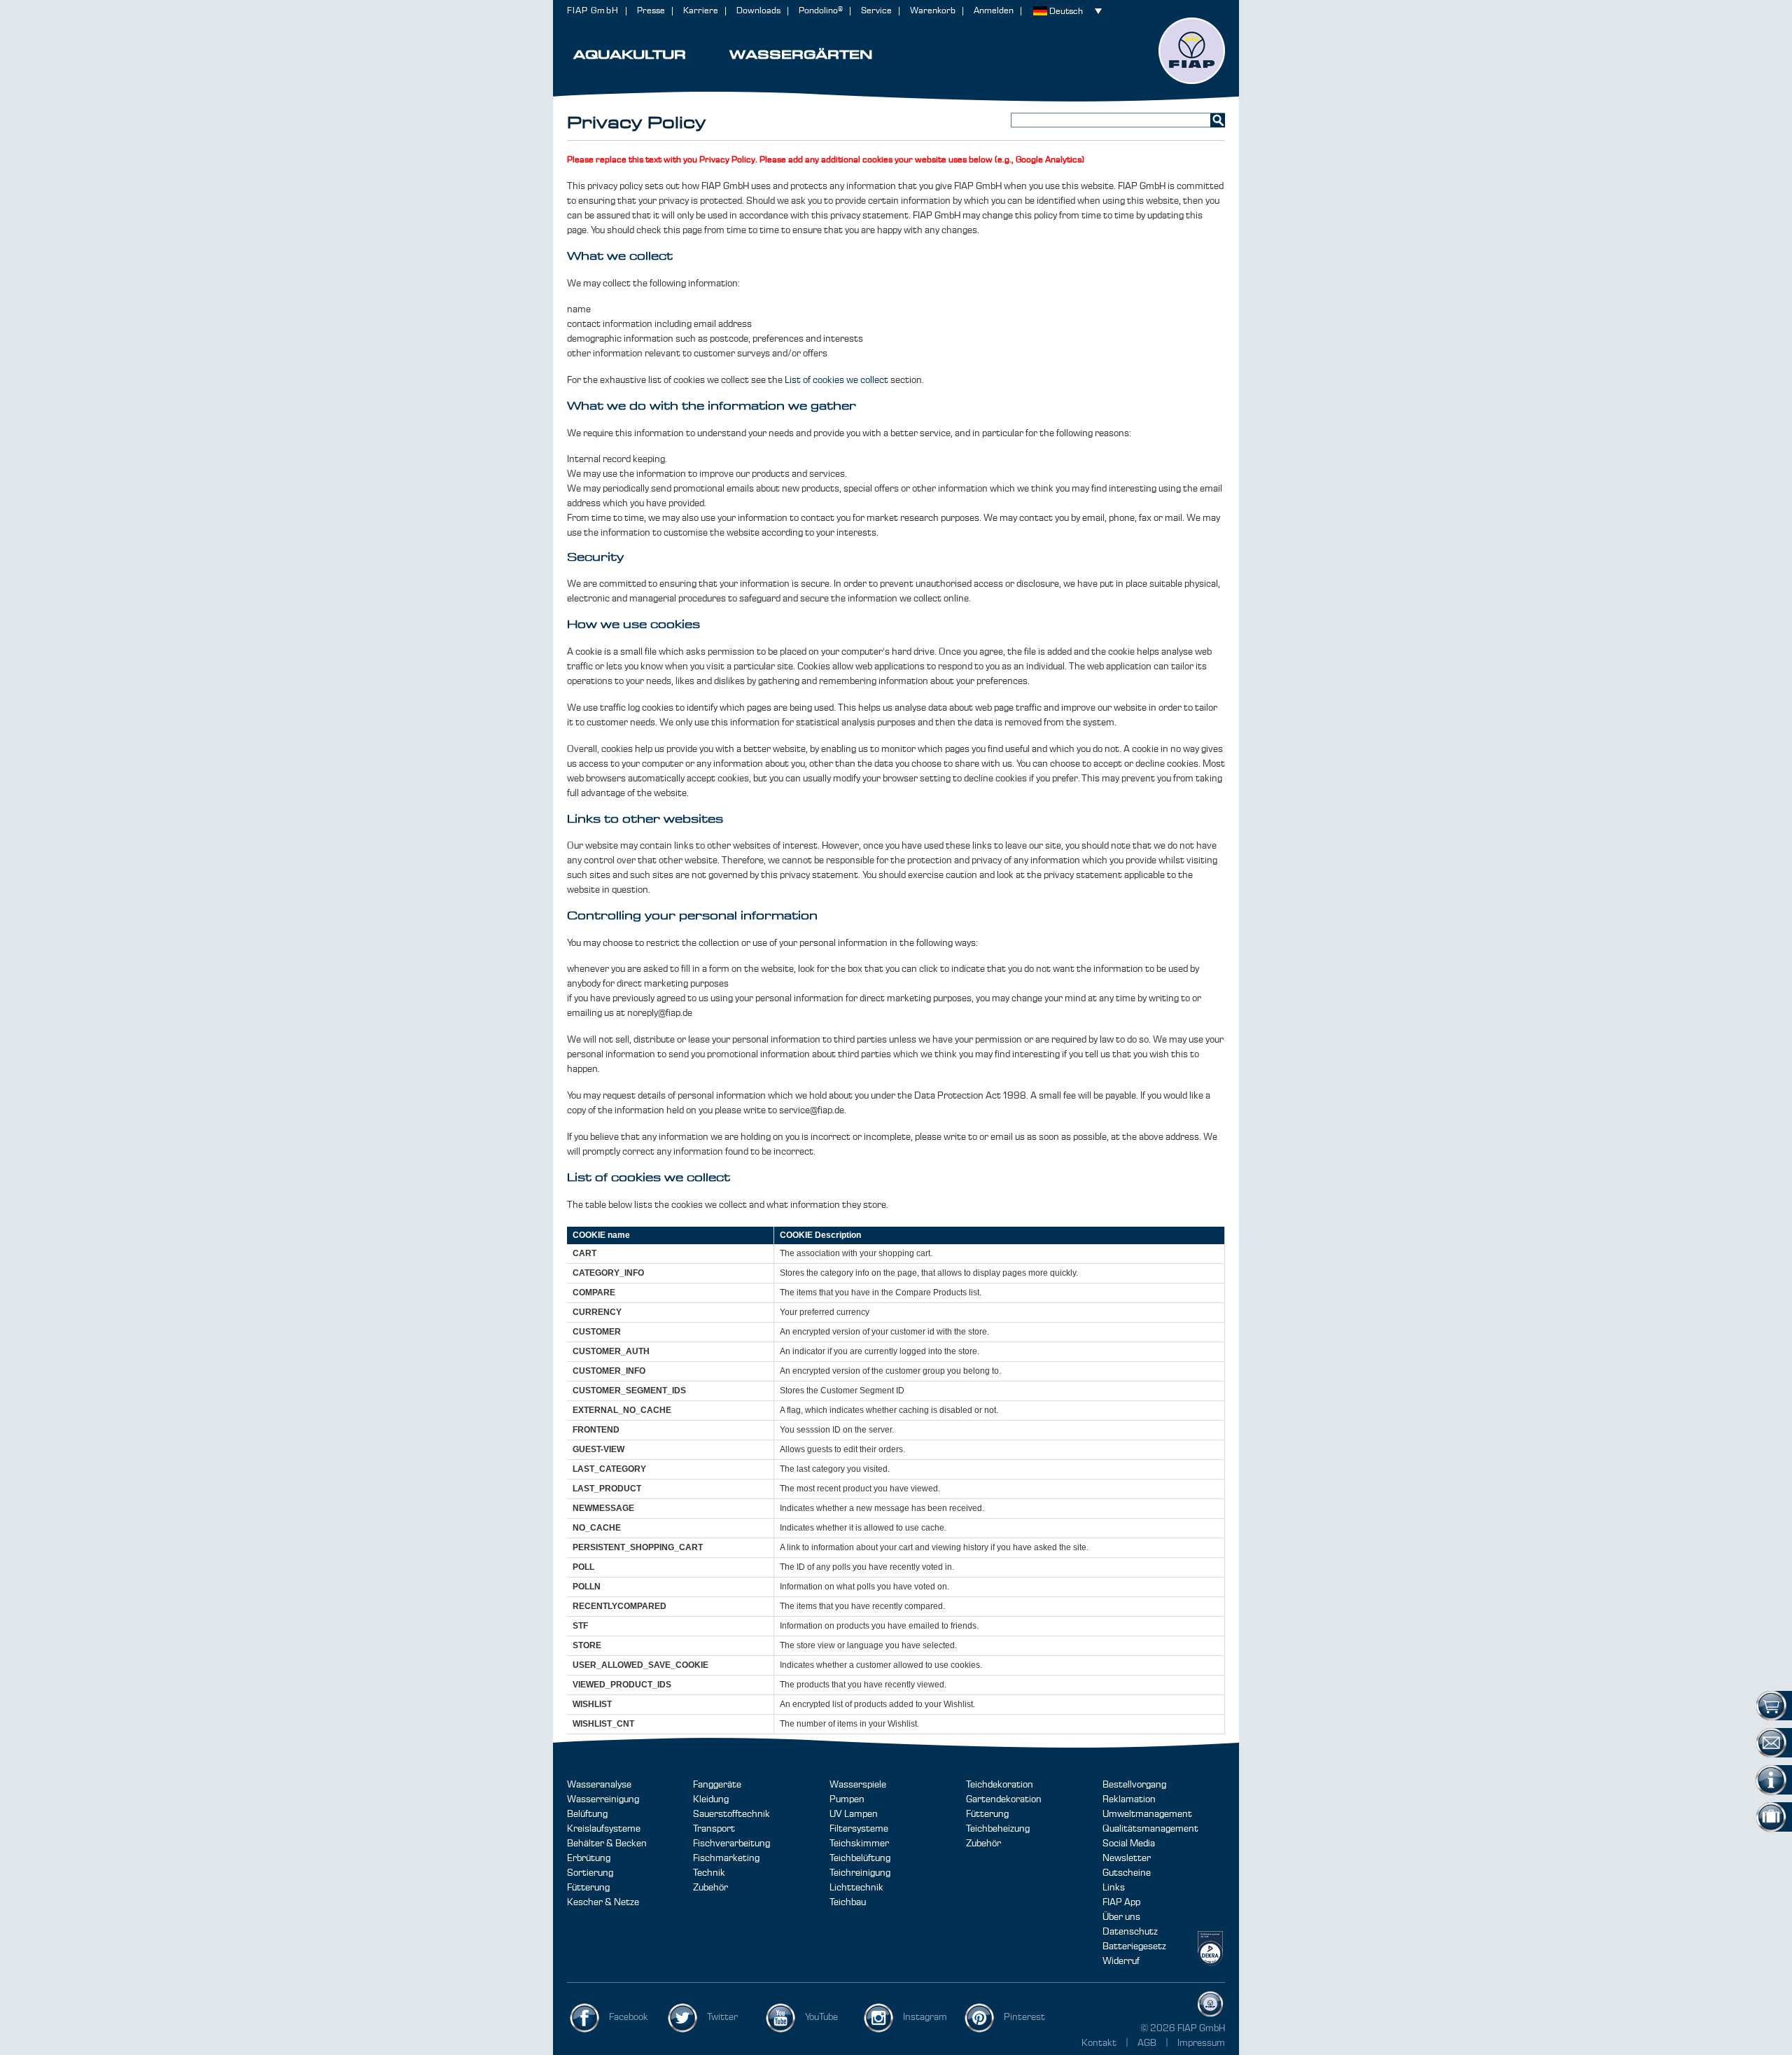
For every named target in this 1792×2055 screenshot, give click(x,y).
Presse (651, 11)
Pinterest (1024, 2017)
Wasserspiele (858, 1785)
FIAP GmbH (593, 11)
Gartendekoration (1004, 1799)
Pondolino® (821, 11)
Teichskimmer (859, 1844)
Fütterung (588, 1888)
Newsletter (1127, 1858)
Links (1114, 1888)
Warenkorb (933, 11)
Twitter (722, 2017)
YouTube (821, 2017)
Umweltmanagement (1147, 1814)
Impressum (1201, 2043)
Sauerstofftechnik (731, 1814)
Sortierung (590, 1873)
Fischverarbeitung (731, 1844)
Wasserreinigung (603, 1799)
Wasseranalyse (599, 1785)
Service (876, 11)
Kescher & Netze (603, 1902)
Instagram (925, 2017)
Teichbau (848, 1902)
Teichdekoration (1000, 1785)
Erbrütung (589, 1858)
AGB (1148, 2043)
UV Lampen (854, 1814)
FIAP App (1121, 1902)
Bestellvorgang (1134, 1785)
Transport (714, 1829)
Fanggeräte (717, 1785)
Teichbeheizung (998, 1829)
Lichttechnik (856, 1888)
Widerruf (1121, 1961)
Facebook (629, 2017)
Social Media (1129, 1844)
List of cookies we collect (836, 380)
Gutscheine (1127, 1873)
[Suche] (1218, 120)
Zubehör (710, 1888)
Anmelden (994, 11)
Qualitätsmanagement (1150, 1829)
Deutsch (1066, 12)
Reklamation (1129, 1799)
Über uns (1121, 1917)
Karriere (701, 11)
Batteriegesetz (1134, 1946)
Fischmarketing (726, 1858)
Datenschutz (1130, 1932)
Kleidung (711, 1799)
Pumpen (847, 1799)
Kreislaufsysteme (604, 1829)
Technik (709, 1873)
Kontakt (1099, 2043)
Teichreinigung (860, 1873)
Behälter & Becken (607, 1844)
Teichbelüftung (860, 1858)
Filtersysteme (859, 1829)
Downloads (758, 11)
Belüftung (587, 1814)
